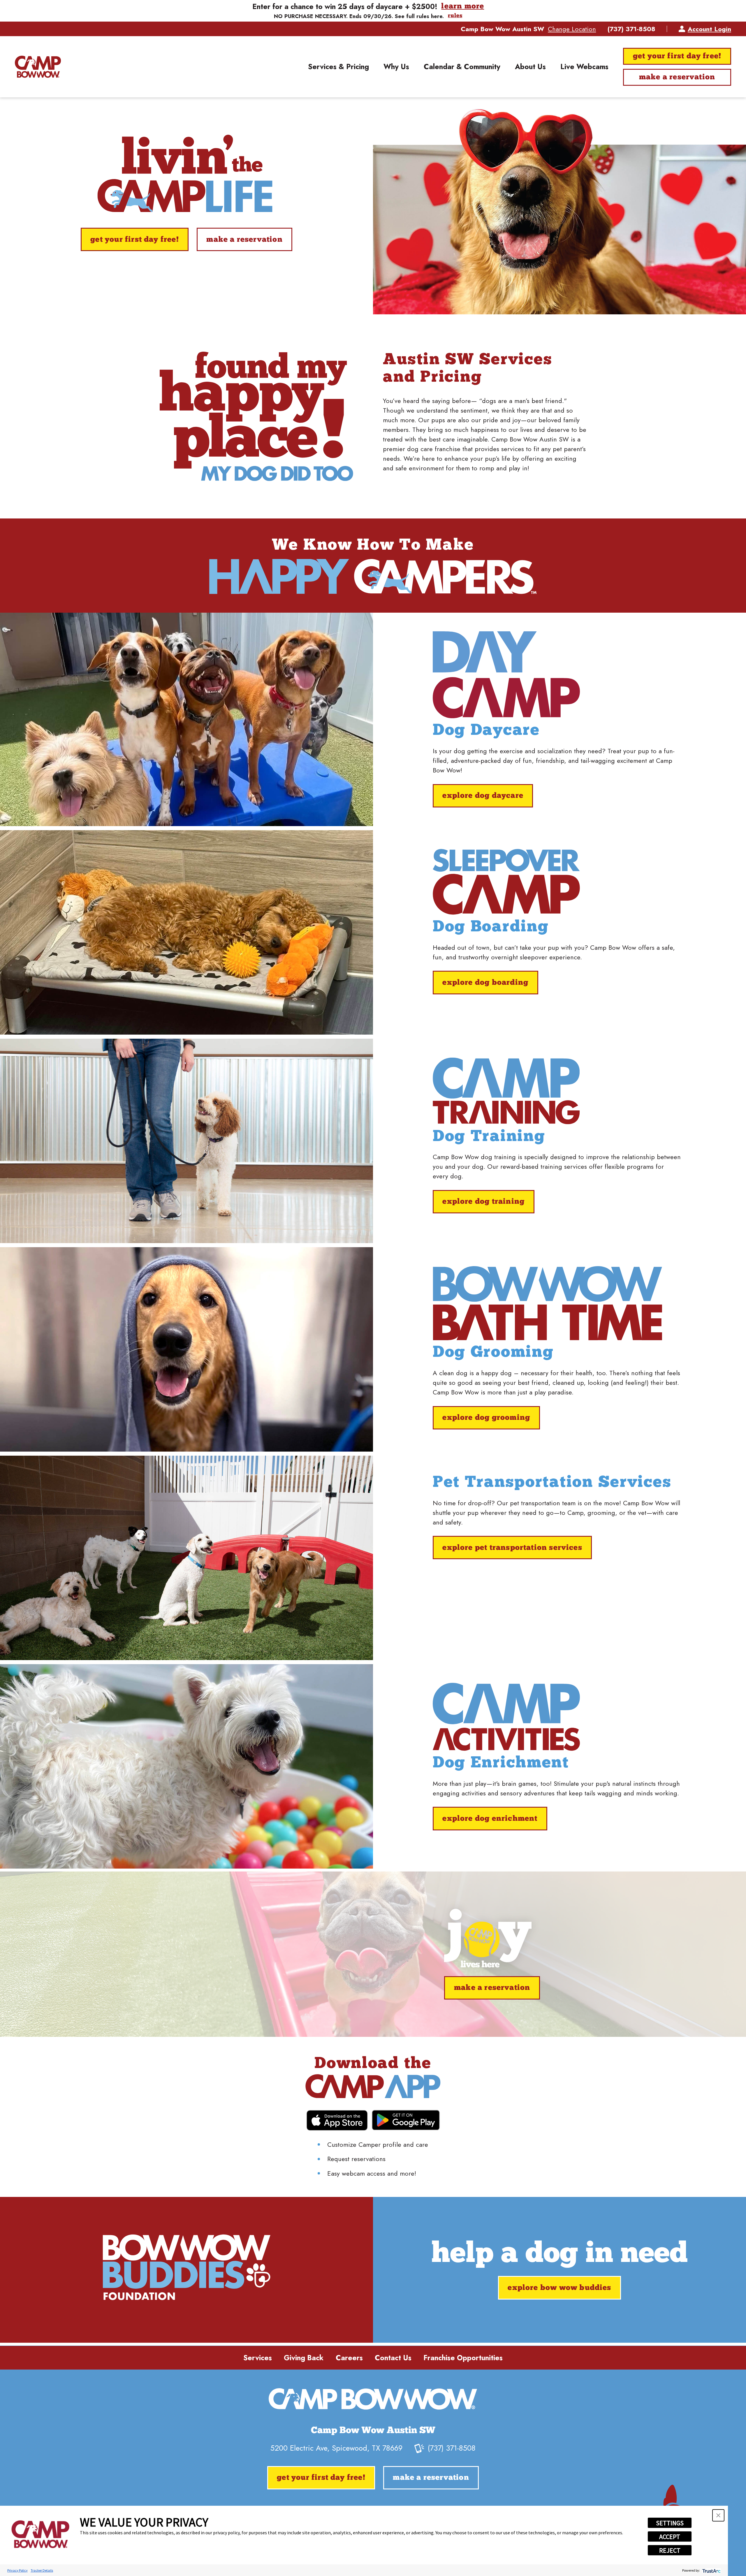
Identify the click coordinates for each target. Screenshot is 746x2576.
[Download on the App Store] (337, 2120)
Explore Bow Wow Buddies (559, 2288)
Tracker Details (42, 2570)
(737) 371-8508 (631, 29)
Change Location (572, 29)
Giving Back (304, 2358)
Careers (349, 2358)
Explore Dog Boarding (485, 983)
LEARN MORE (463, 7)
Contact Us (393, 2358)
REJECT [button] (670, 2550)
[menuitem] (338, 67)
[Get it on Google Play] (406, 2120)
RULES (455, 16)
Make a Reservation (677, 77)
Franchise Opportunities (463, 2358)
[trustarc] (711, 2570)
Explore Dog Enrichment (490, 1819)
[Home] (38, 67)
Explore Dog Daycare (483, 796)
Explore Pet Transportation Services (512, 1548)
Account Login (709, 29)
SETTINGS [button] (670, 2523)
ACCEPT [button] (670, 2537)
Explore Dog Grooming (486, 1418)
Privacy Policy (17, 2570)
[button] (718, 2515)
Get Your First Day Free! (677, 56)
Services (258, 2358)
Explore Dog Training (483, 1202)
